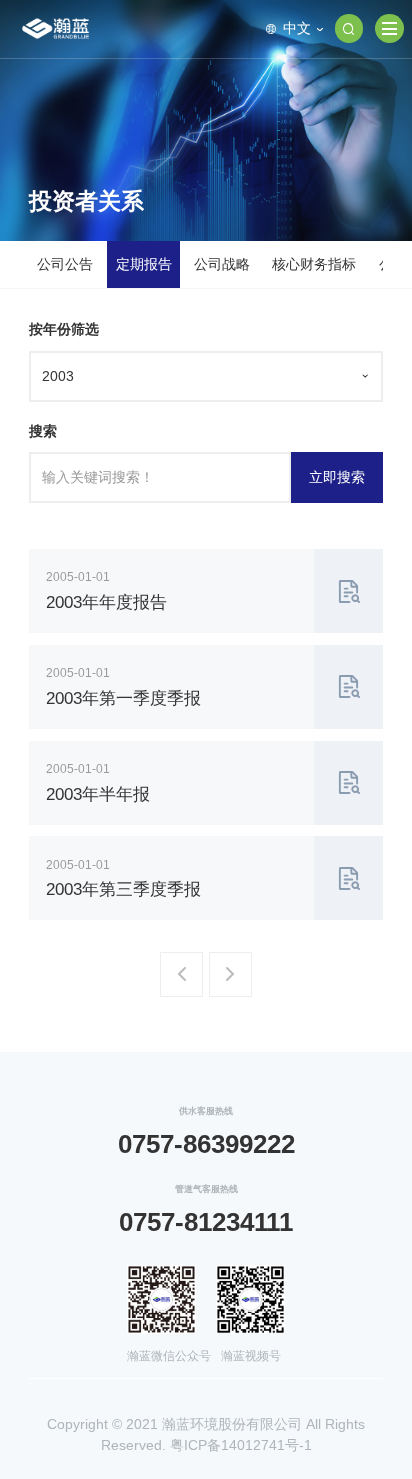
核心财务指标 (314, 264)
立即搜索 (337, 477)
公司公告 (65, 264)
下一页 (233, 981)
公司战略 (222, 264)
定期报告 (144, 264)
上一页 (184, 981)
